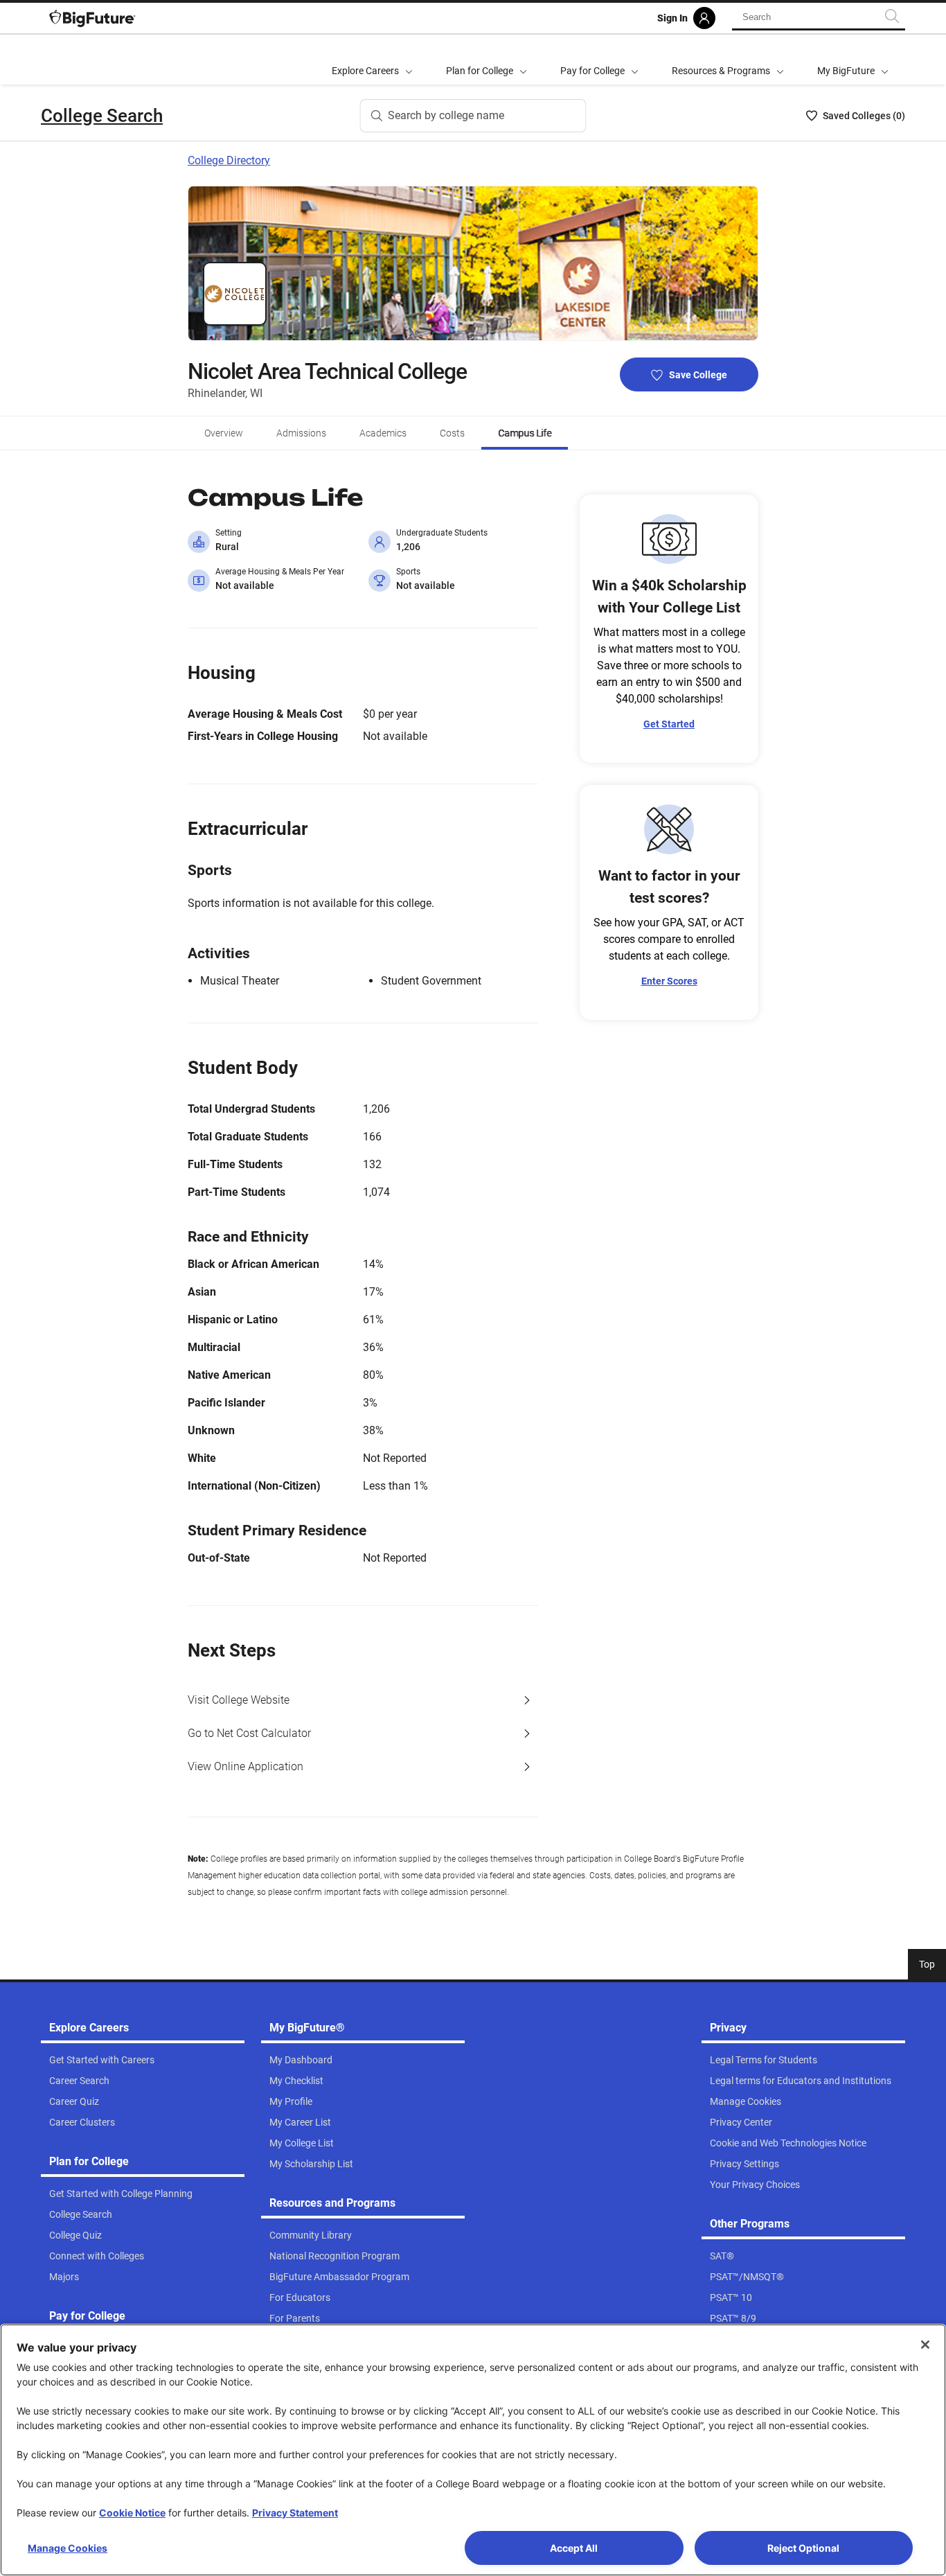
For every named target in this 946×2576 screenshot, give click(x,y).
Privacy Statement (295, 2513)
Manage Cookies (68, 2548)
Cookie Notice (132, 2513)
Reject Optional (803, 2548)
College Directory (229, 160)
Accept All (574, 2548)
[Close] (925, 2345)
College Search (102, 116)
